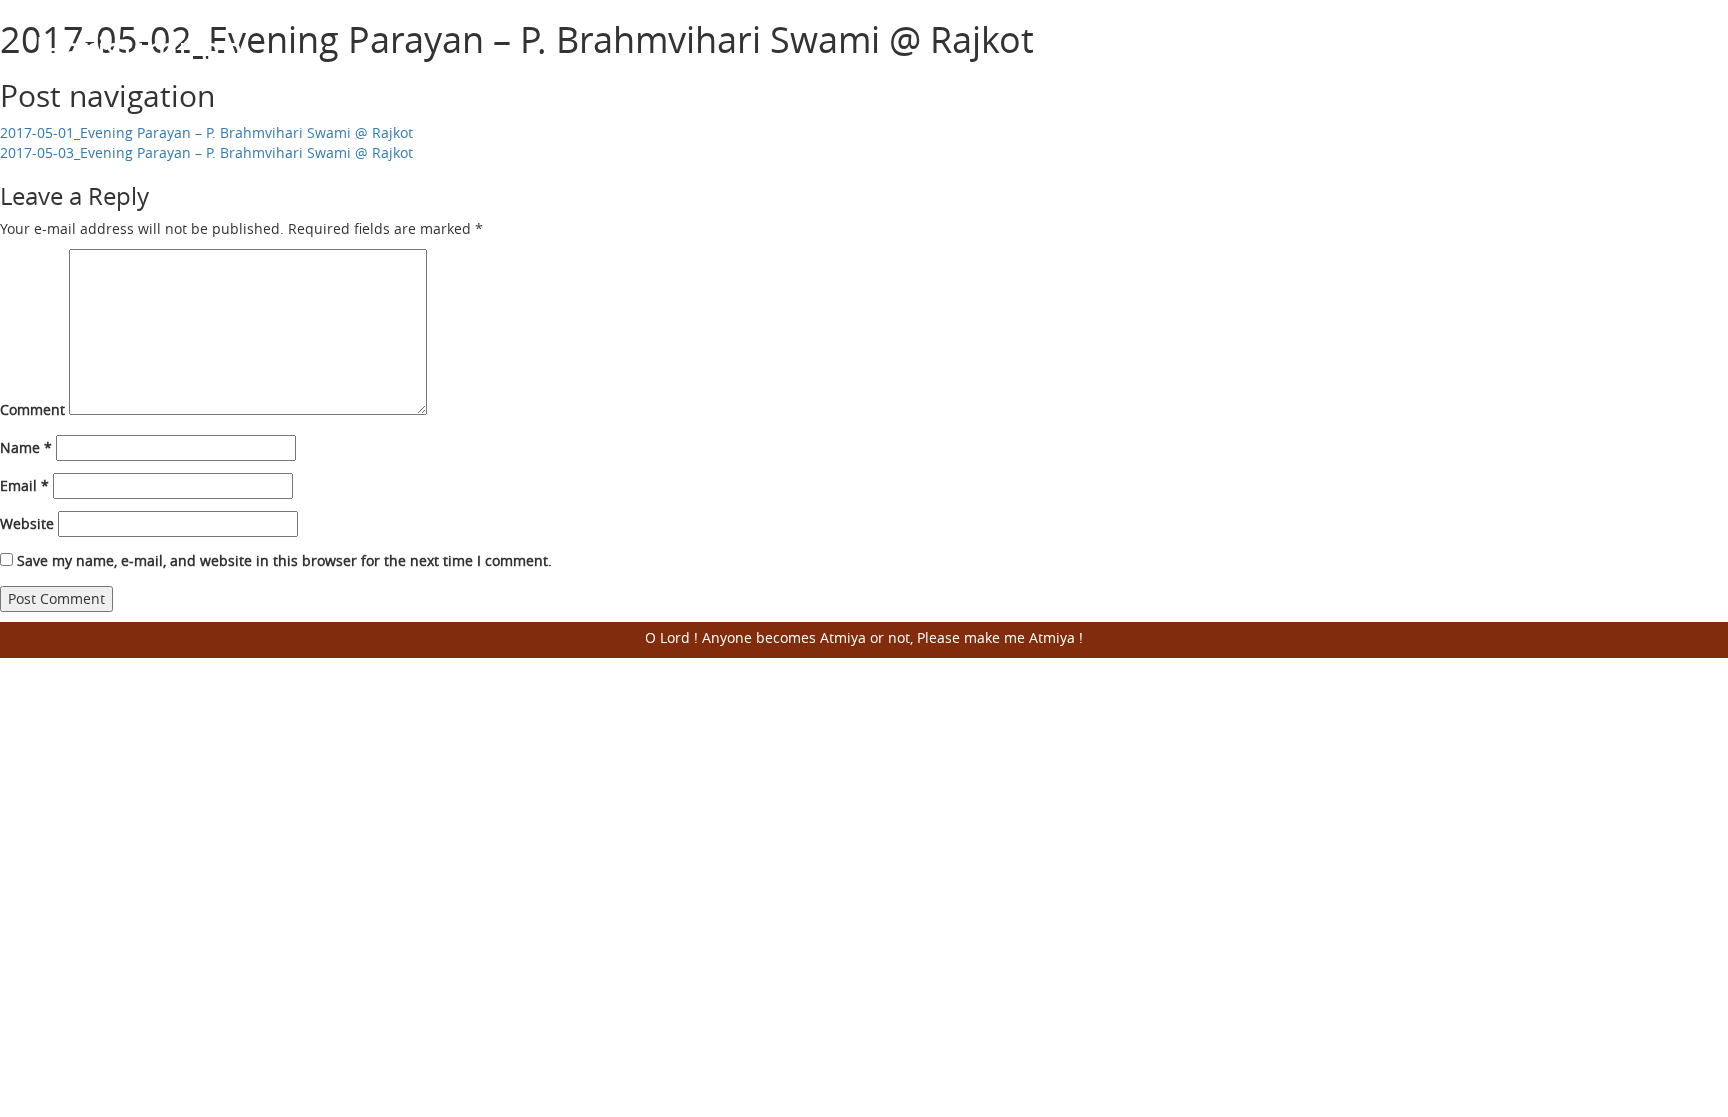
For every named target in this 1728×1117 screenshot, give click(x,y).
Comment (32, 409)
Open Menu (1668, 64)
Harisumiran (139, 49)
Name (26, 447)
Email (24, 485)
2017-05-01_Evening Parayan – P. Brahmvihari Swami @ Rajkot (206, 132)
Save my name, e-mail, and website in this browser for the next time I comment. (284, 560)
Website (27, 523)
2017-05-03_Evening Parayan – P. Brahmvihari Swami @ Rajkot (206, 152)
